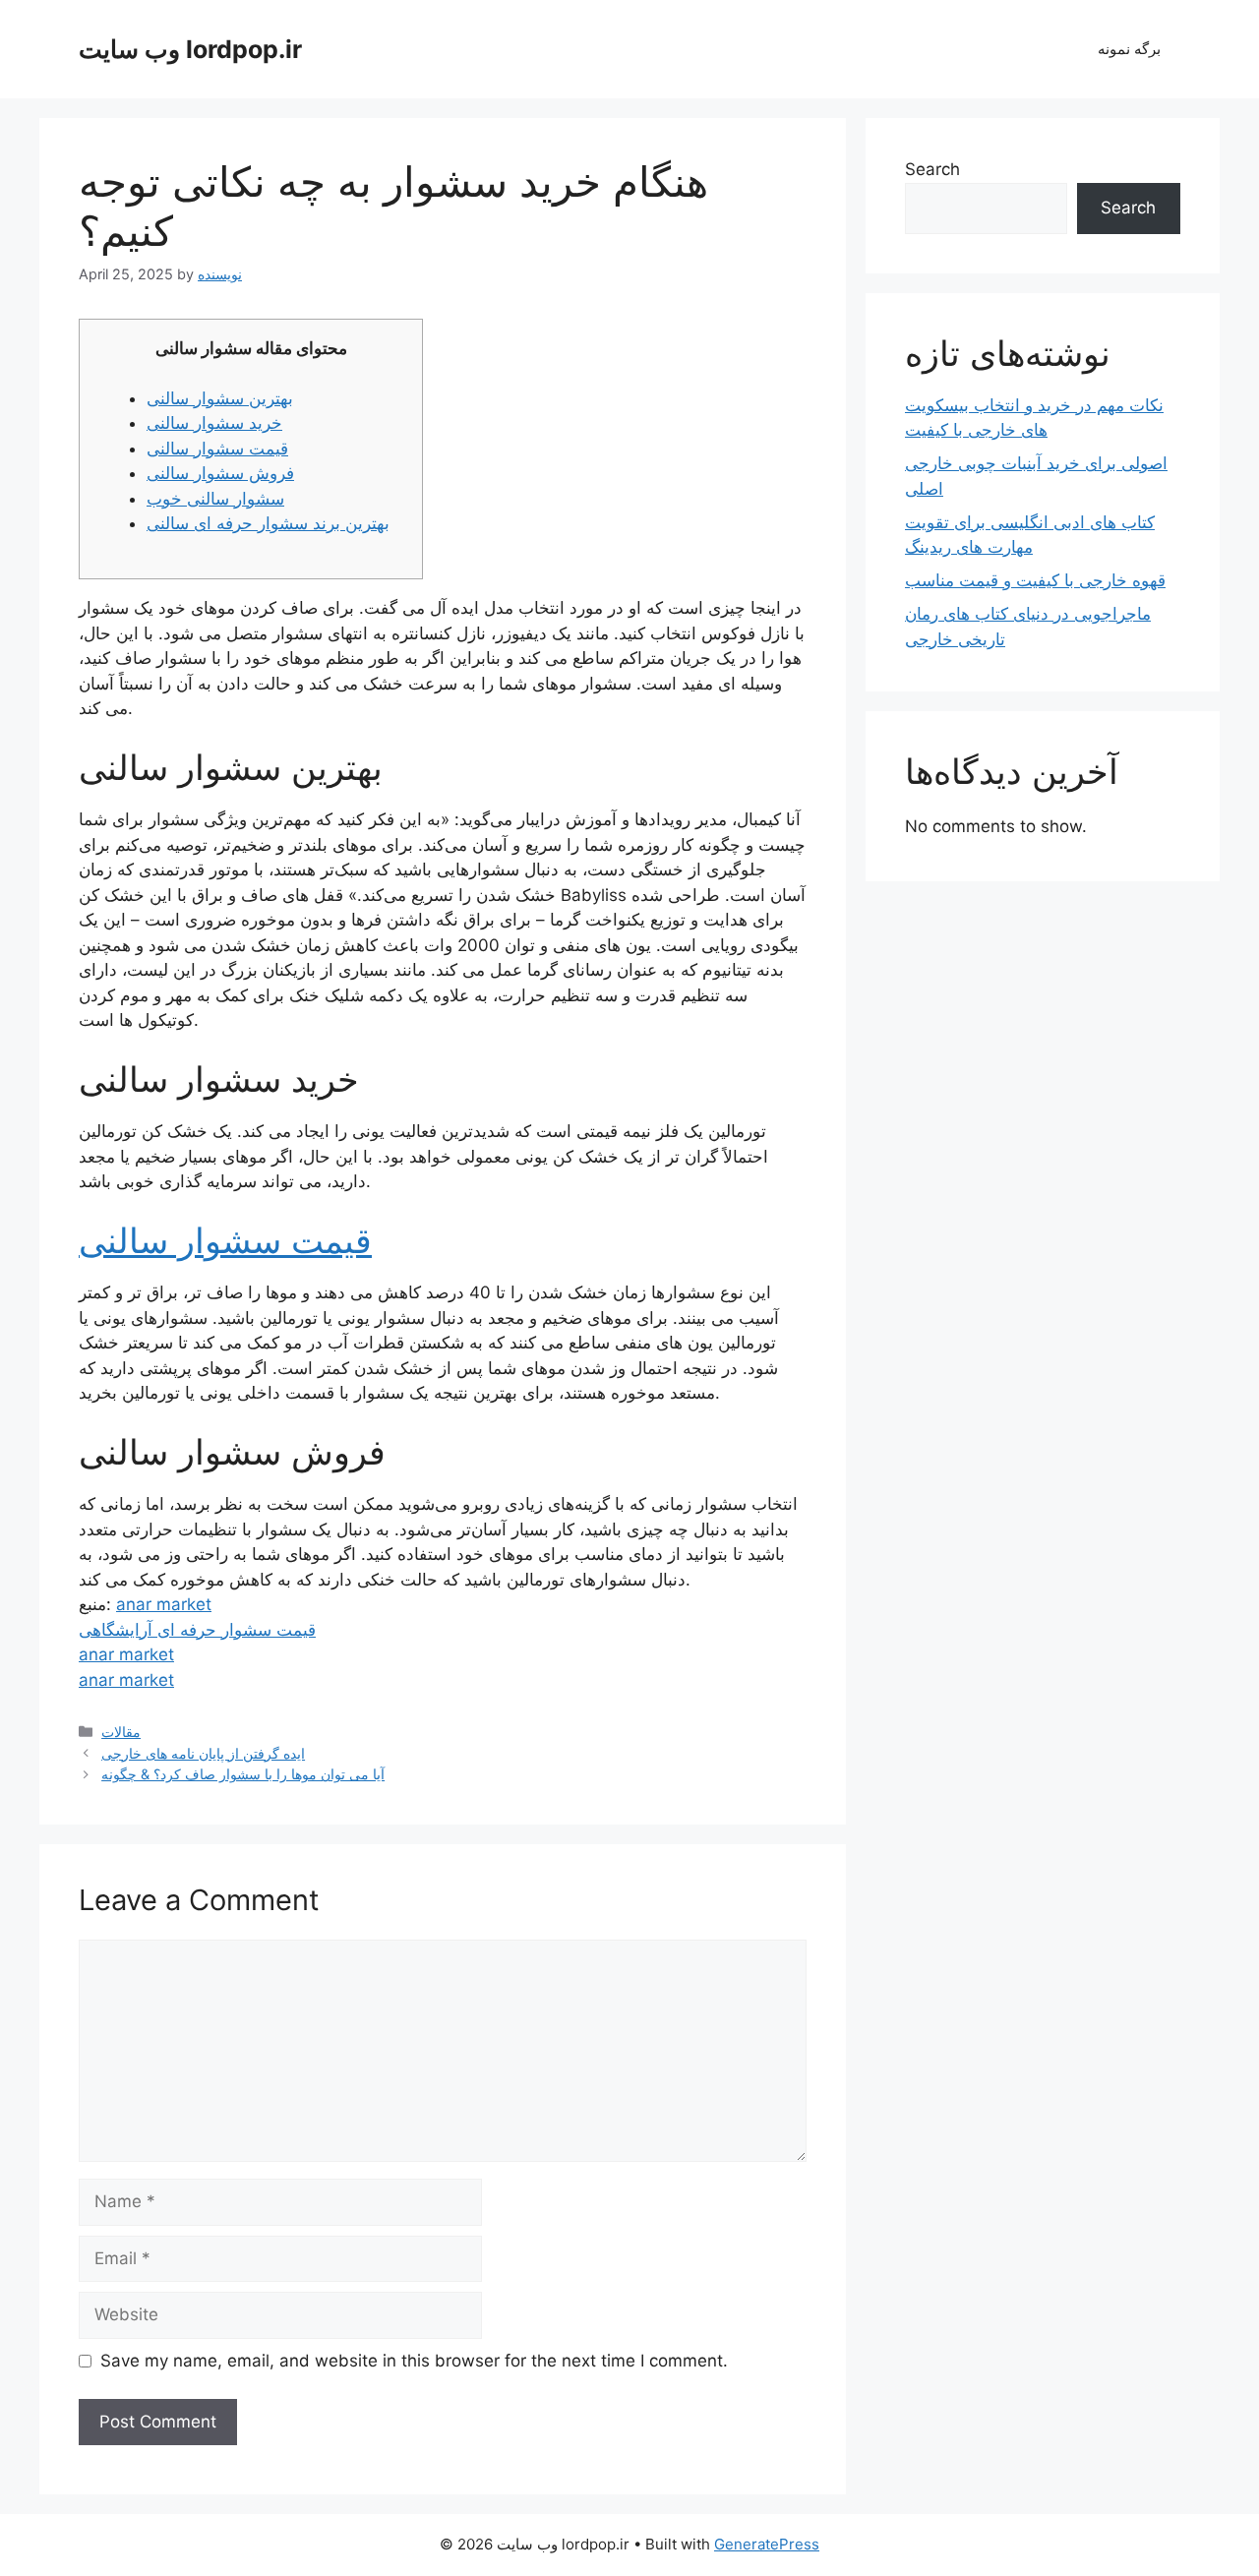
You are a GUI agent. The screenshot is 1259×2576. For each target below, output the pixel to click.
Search (932, 169)
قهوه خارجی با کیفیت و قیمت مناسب (1035, 580)
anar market (164, 1604)
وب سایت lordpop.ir (190, 49)
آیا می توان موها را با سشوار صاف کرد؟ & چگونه (243, 1774)
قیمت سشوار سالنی (217, 449)
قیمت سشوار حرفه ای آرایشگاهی (197, 1630)
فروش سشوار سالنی (220, 473)
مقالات (121, 1732)
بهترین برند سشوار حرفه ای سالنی (268, 523)
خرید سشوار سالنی (214, 423)
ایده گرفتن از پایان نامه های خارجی (203, 1753)
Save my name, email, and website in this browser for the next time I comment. (414, 2361)
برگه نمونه (1129, 49)
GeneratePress (767, 2544)
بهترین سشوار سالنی (220, 398)
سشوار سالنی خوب (215, 499)
